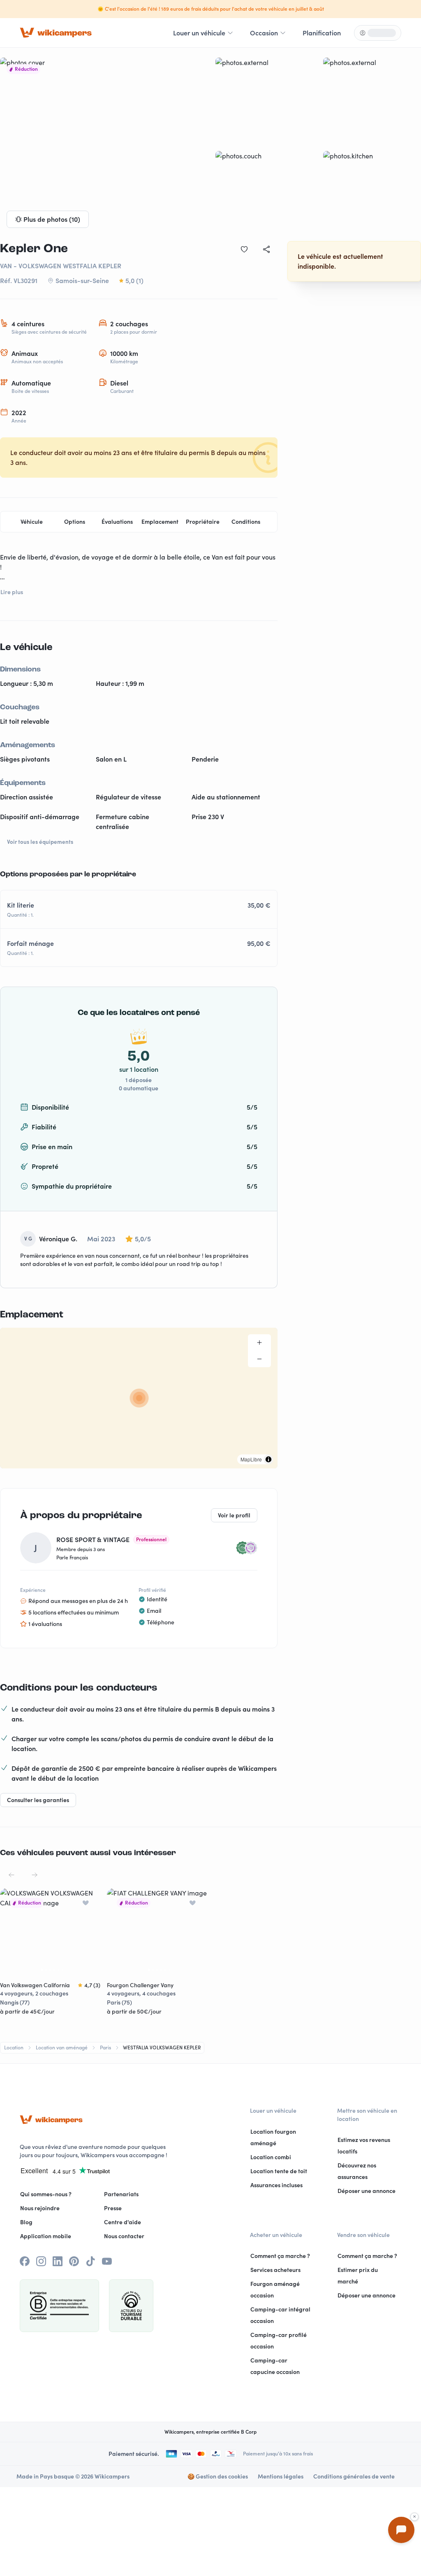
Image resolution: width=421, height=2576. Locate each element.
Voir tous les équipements (40, 842)
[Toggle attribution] (268, 1459)
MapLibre (251, 1459)
